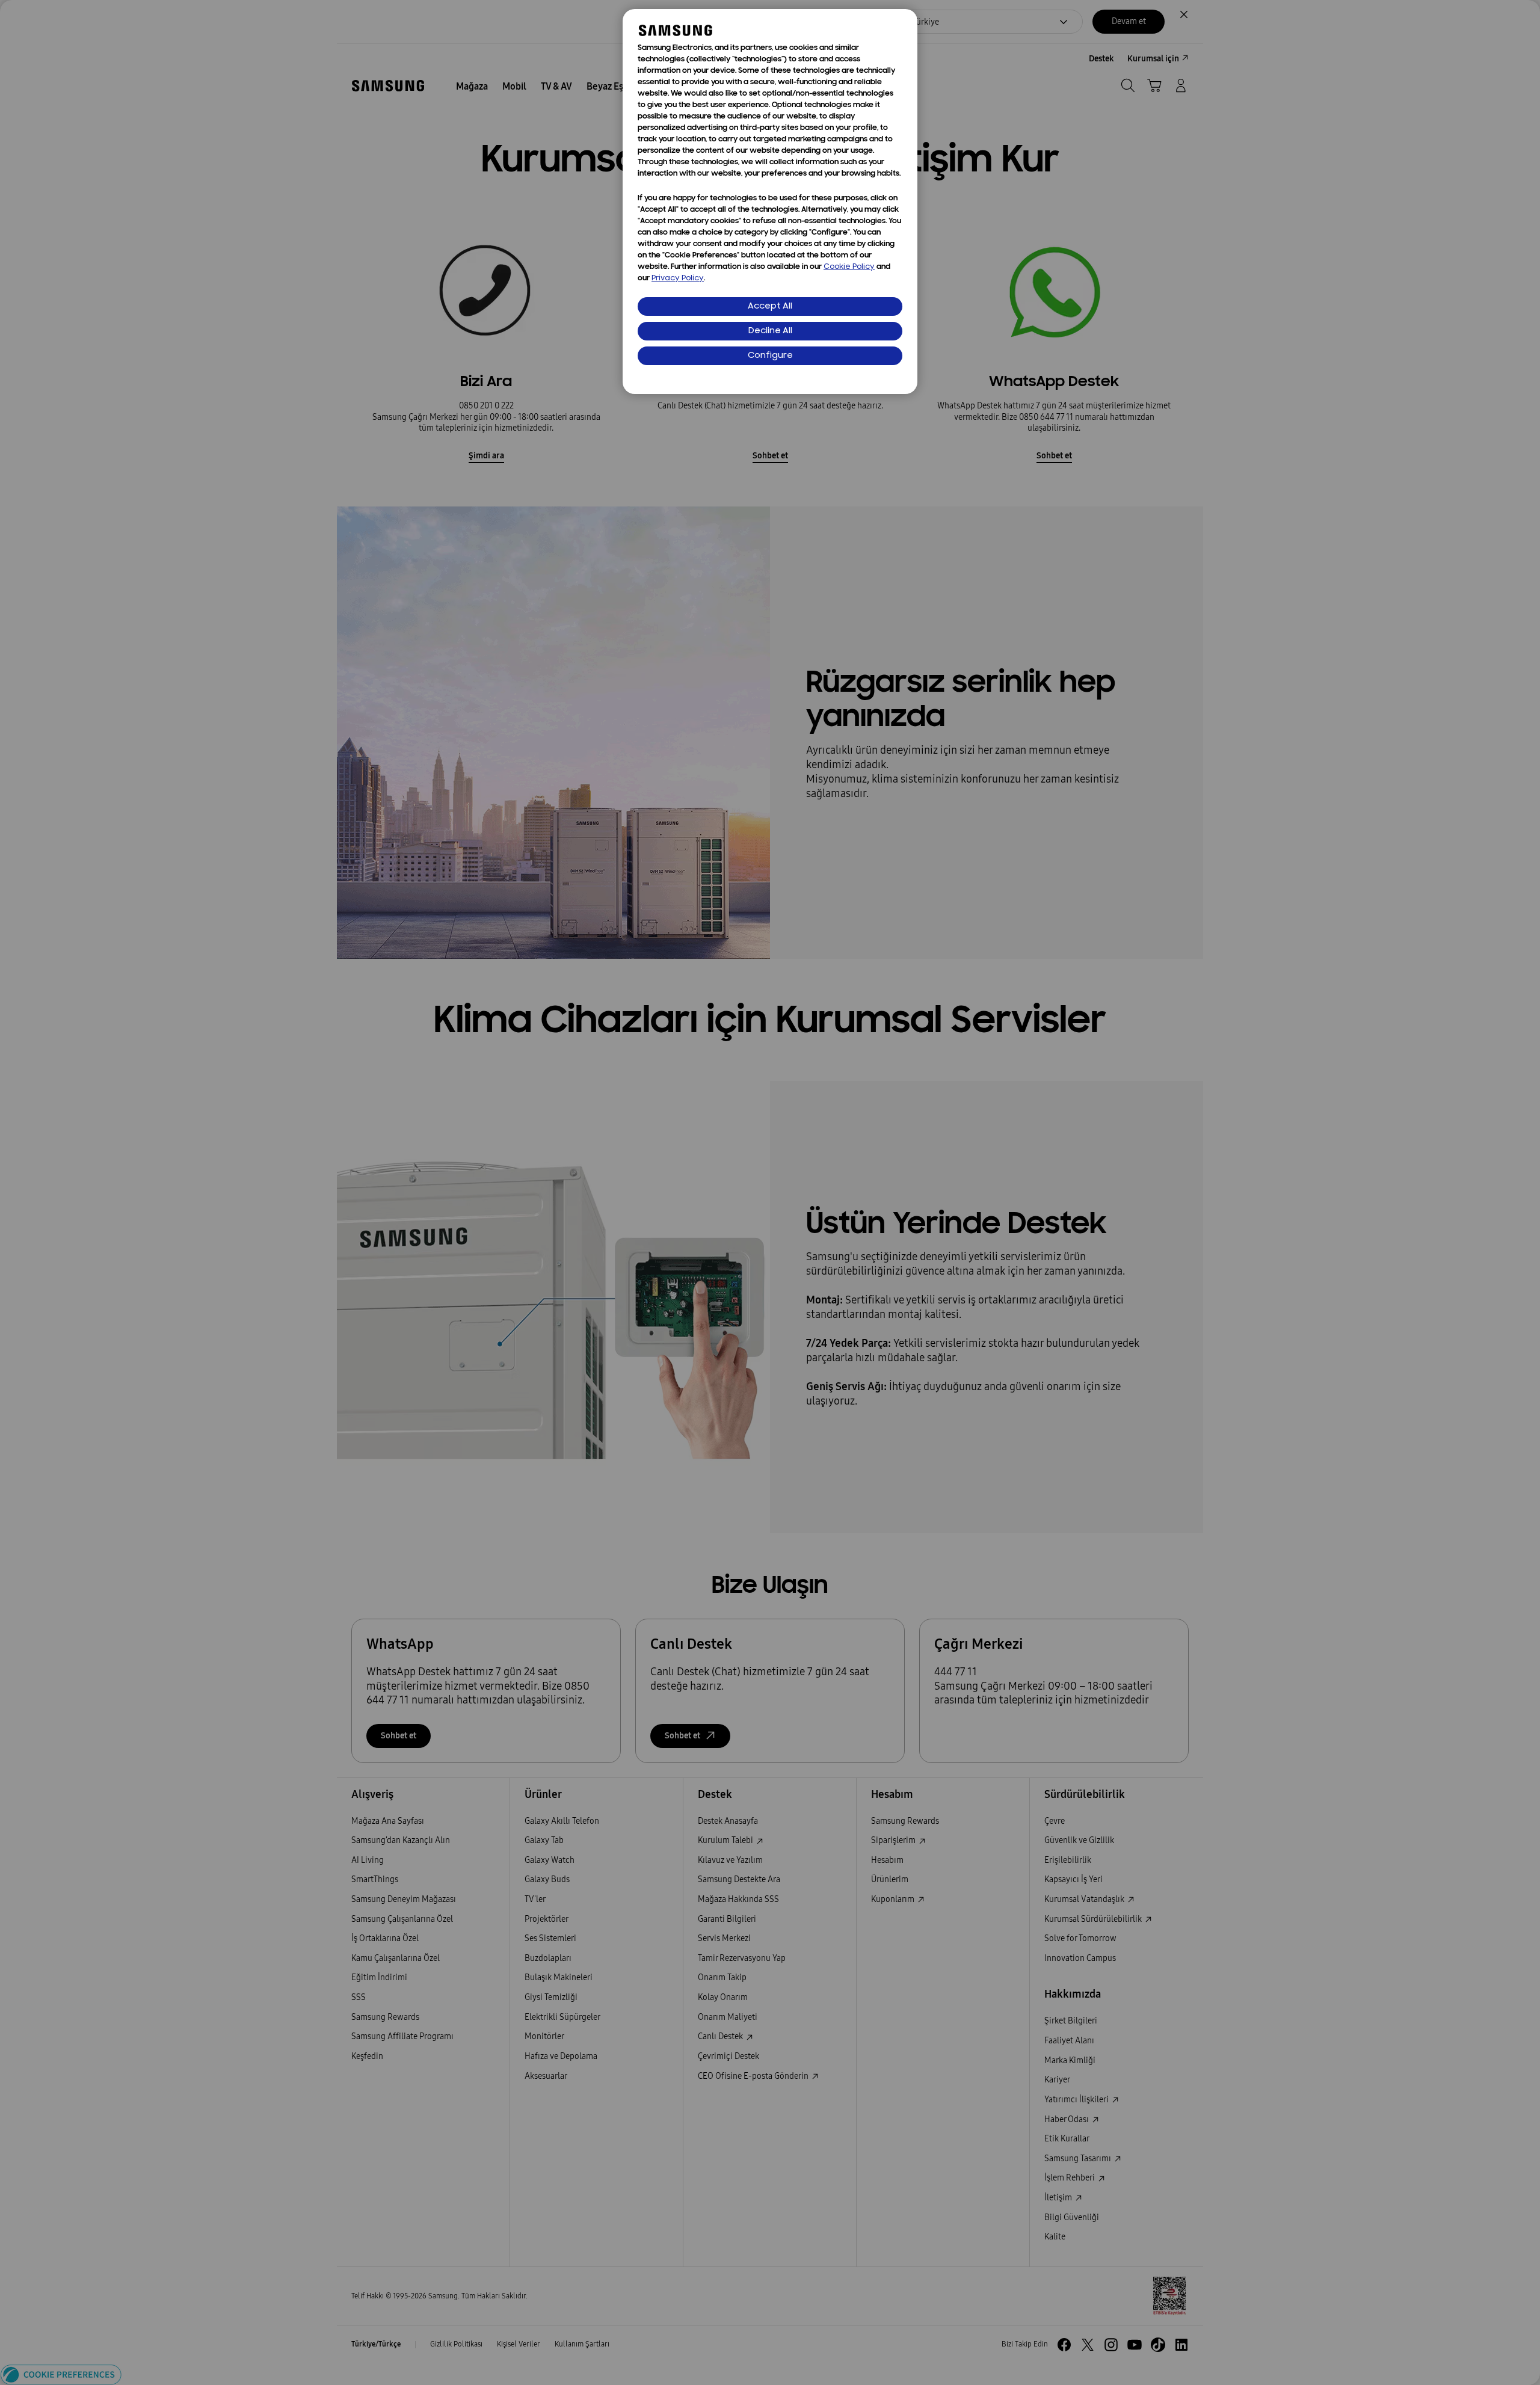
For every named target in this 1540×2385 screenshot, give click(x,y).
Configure (770, 356)
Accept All (770, 306)
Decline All (770, 331)
